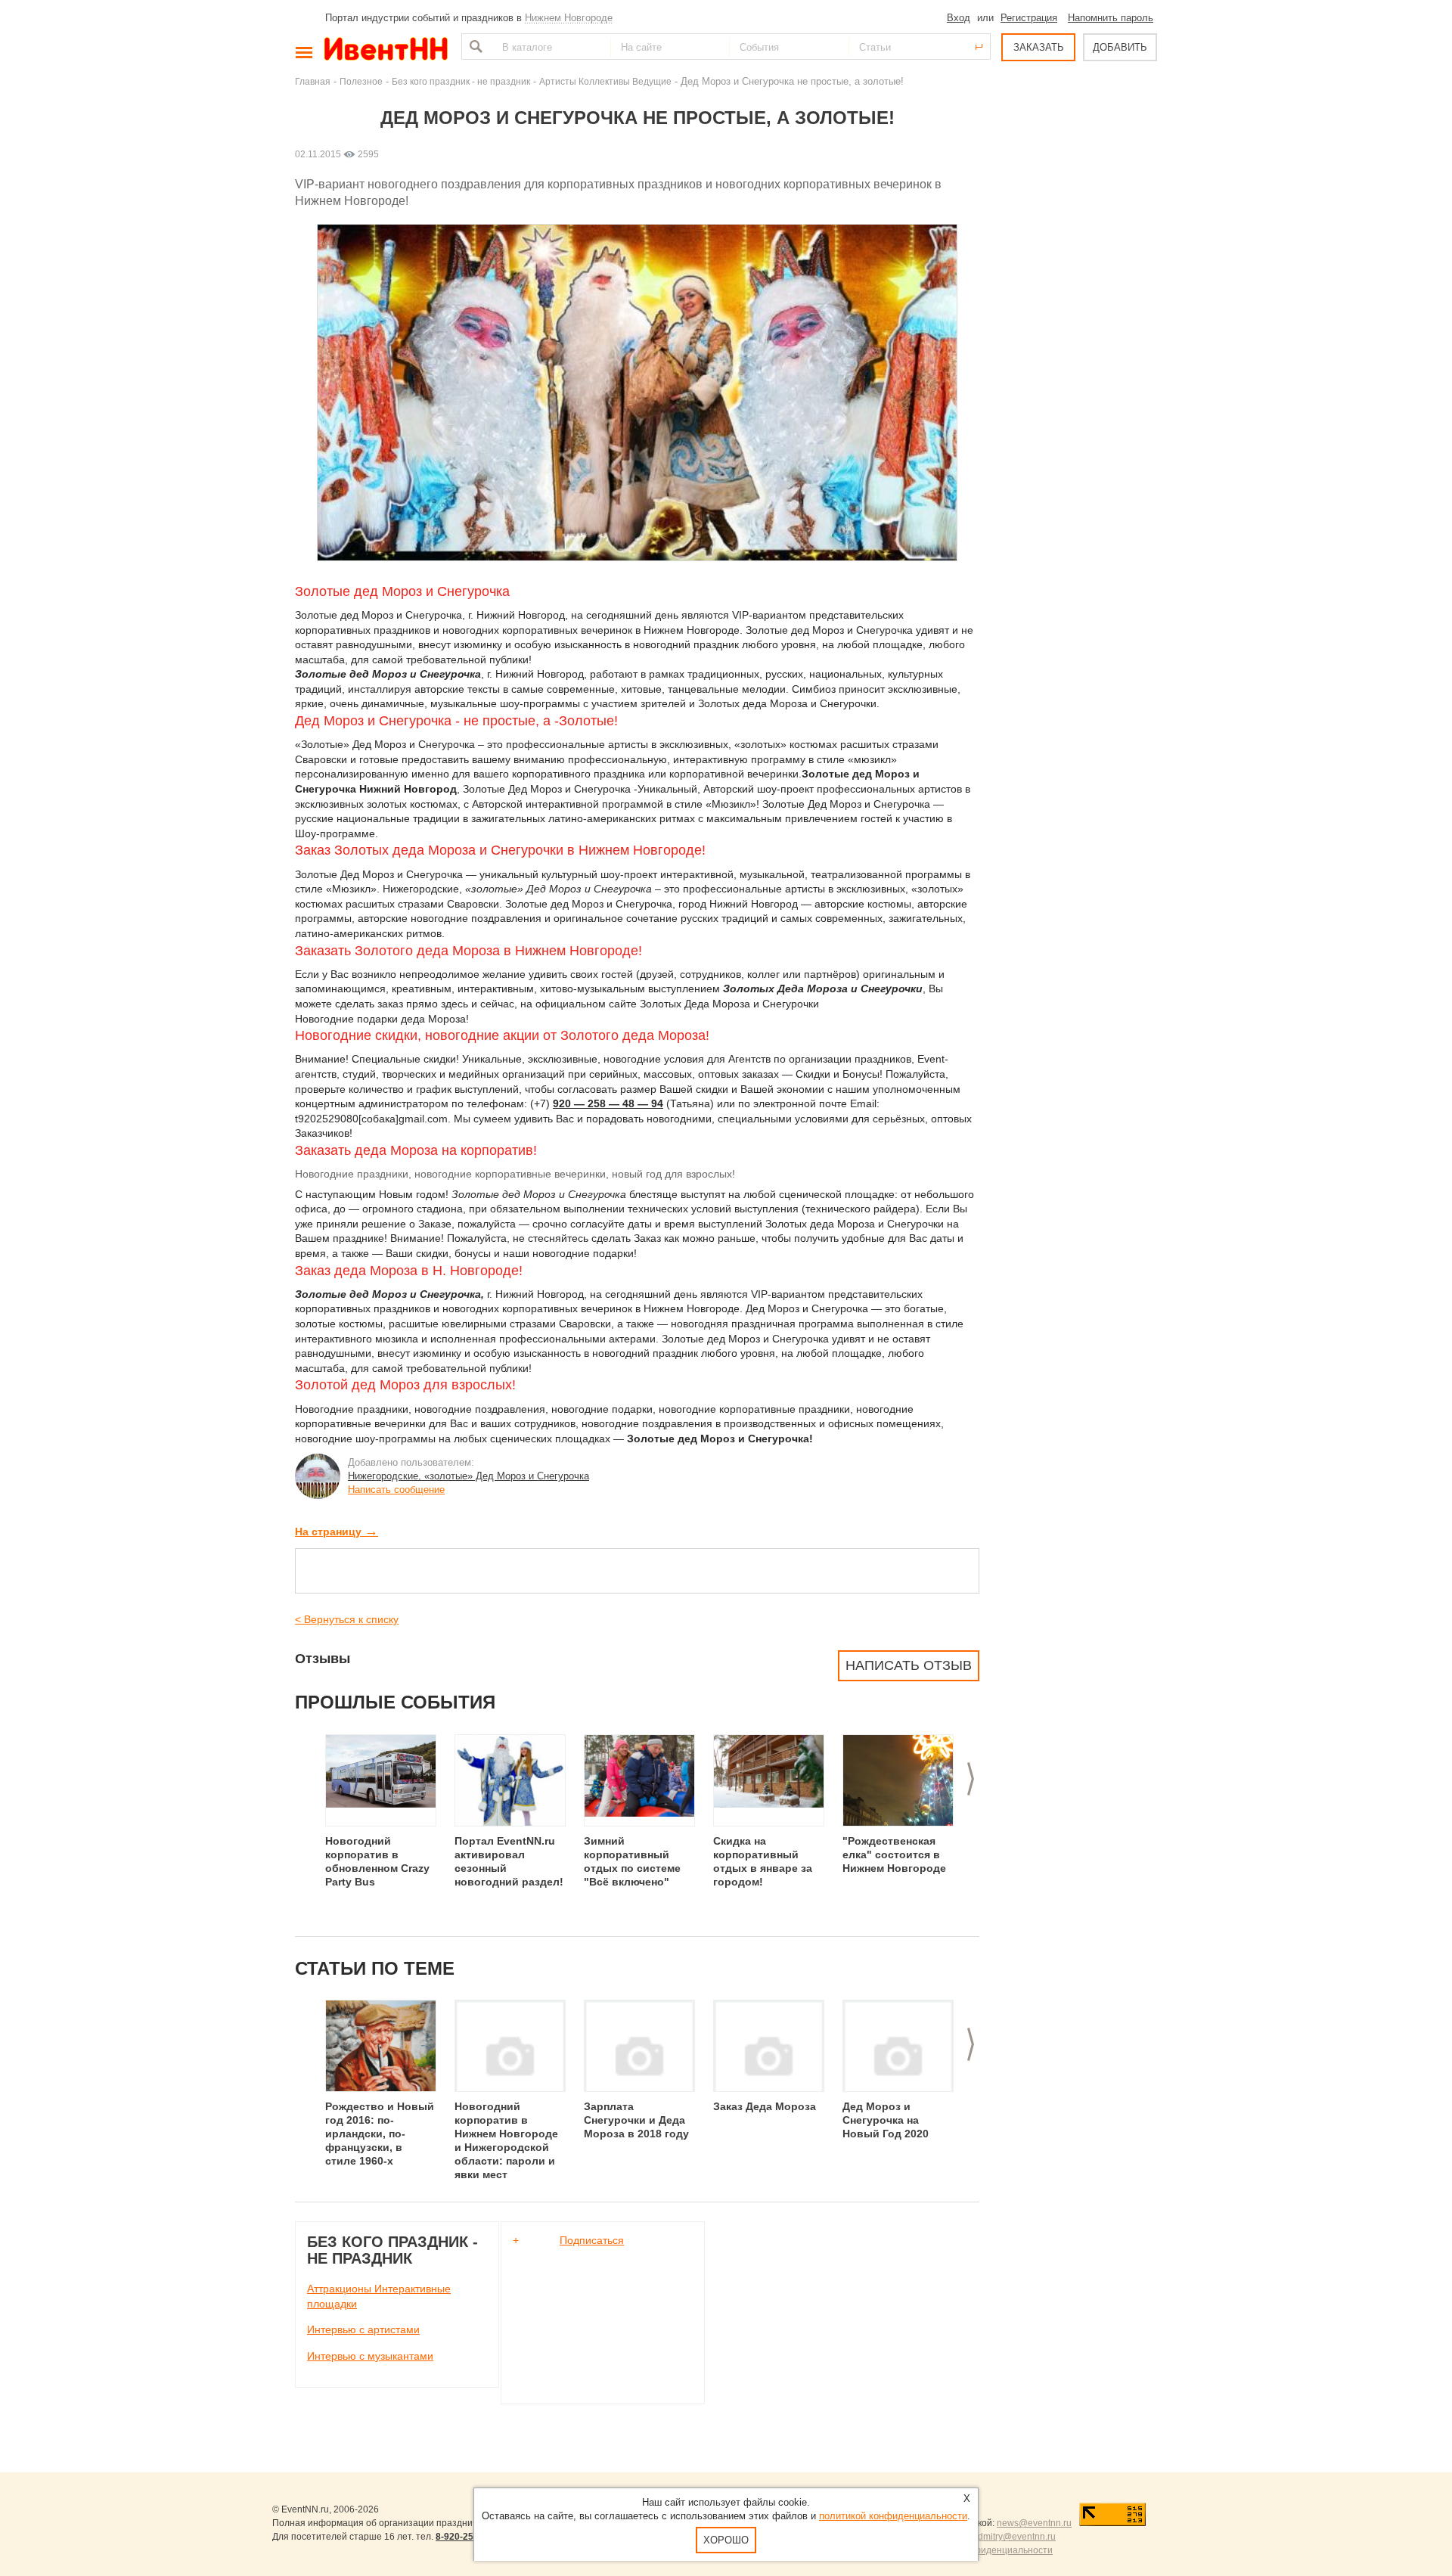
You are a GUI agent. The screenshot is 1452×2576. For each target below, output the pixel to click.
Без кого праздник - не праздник (461, 81)
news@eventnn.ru (1034, 2523)
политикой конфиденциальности (893, 2516)
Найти (474, 47)
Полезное (361, 81)
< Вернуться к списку (347, 1619)
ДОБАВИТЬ (1120, 47)
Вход (959, 18)
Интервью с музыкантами (370, 2356)
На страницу (337, 1532)
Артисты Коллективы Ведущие (605, 81)
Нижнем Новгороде (569, 18)
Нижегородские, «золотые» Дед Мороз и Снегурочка (468, 1476)
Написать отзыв (909, 1665)
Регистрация (1029, 18)
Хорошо (726, 2540)
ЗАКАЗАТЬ (1039, 47)
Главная (313, 81)
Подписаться (592, 2240)
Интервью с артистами (363, 2329)
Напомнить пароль (1111, 18)
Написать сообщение (396, 1490)
